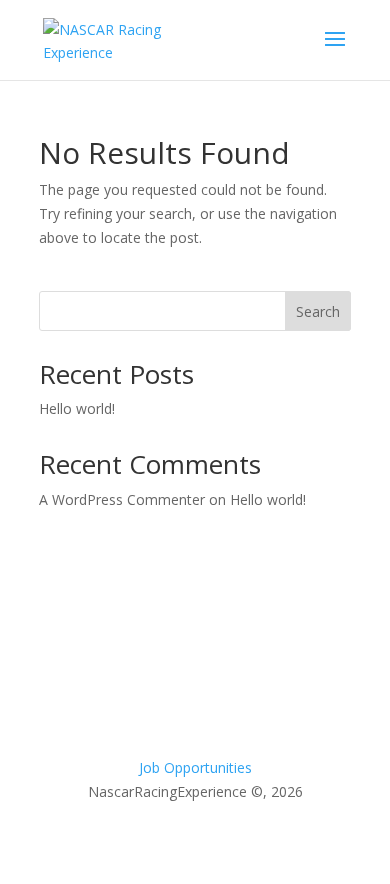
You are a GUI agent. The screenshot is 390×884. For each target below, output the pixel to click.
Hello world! (77, 408)
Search (318, 311)
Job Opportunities (195, 767)
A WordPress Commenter (122, 499)
